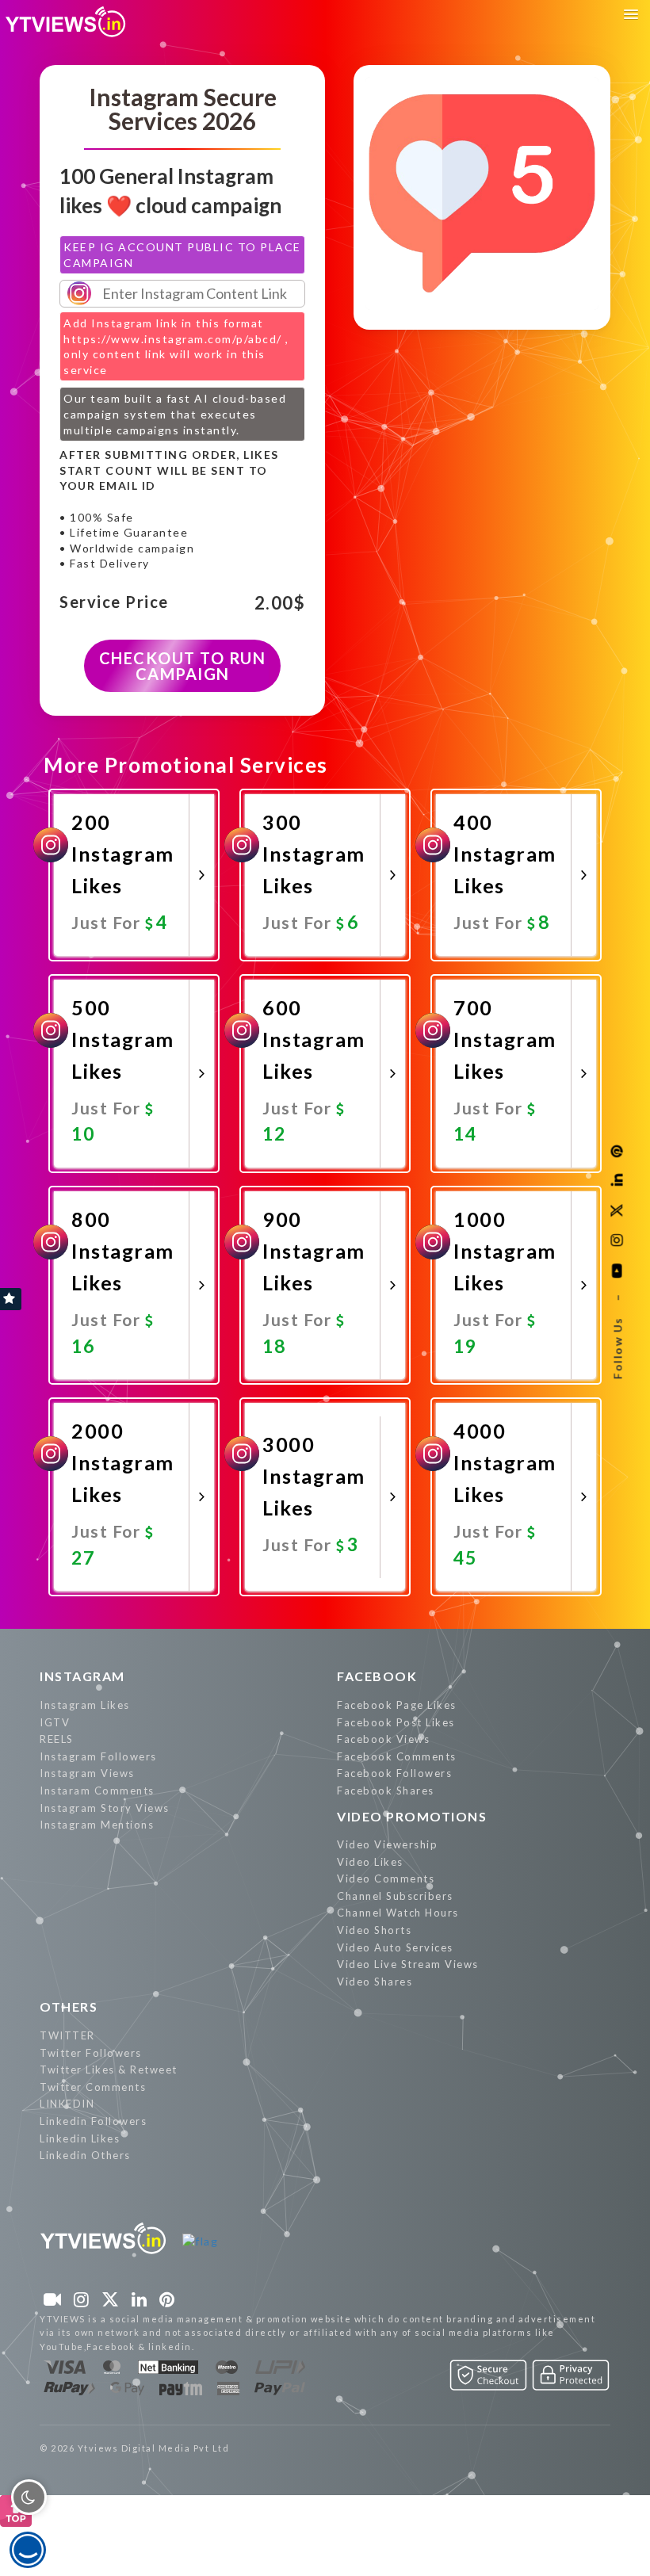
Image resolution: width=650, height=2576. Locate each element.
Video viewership (387, 1844)
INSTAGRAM (82, 1676)
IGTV (55, 1722)
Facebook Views (383, 1739)
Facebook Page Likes (397, 1705)
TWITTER (67, 2035)
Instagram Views (87, 1773)
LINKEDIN (67, 2104)
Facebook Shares (386, 1791)
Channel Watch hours (398, 1913)
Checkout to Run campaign (183, 666)
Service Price (114, 602)
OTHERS (69, 2007)
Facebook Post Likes (396, 1722)
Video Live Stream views (408, 1964)
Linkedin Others (85, 2155)
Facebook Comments (397, 1756)
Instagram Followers (98, 1756)
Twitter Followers (91, 2053)
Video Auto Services (395, 1947)
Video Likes (370, 1862)
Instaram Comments (97, 1791)
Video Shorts (374, 1930)
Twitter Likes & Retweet (109, 2070)
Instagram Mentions (97, 1825)
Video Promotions (412, 1816)
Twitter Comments (93, 2087)
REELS (57, 1739)
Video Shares (375, 1982)
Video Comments (386, 1878)
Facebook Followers (394, 1773)
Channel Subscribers (395, 1896)
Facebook (377, 1676)
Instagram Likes (85, 1705)
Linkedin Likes (80, 2138)
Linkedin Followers (93, 2121)
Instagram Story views (105, 1808)
